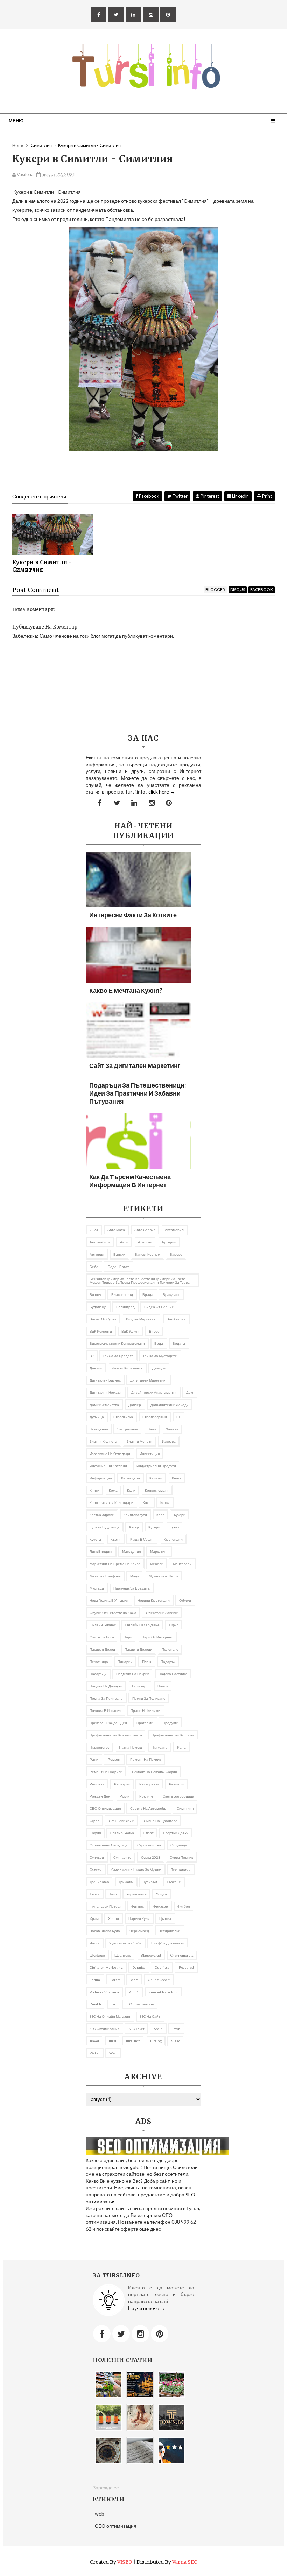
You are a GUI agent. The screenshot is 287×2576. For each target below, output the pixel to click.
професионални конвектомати (116, 1735)
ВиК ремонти (101, 1331)
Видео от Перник (159, 1307)
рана (181, 1747)
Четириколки (169, 1931)
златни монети (140, 1441)
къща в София (142, 1539)
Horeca (115, 1980)
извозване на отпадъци (110, 1454)
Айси (124, 1242)
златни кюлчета (103, 1441)
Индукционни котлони (108, 1466)
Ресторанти (149, 1784)
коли (131, 1490)
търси (95, 1894)
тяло (113, 1894)
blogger (215, 590)
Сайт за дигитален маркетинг (135, 1065)
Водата (179, 1343)
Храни (114, 1918)
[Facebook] (102, 2334)
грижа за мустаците (160, 1356)
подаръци (98, 1674)
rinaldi (95, 2004)
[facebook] (99, 15)
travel (94, 2041)
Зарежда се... (107, 2487)
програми (145, 1723)
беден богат (118, 1267)
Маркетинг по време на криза (115, 1564)
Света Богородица (178, 1796)
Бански (119, 1254)
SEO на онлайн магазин (110, 2016)
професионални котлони (173, 1735)
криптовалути (135, 1515)
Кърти (116, 1539)
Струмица (179, 1845)
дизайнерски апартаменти (154, 1392)
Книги (94, 1490)
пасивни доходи (138, 1649)
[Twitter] (121, 2334)
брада (148, 1294)
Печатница (99, 1662)
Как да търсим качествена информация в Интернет (130, 1181)
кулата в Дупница (105, 1527)
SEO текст (137, 2029)
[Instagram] (140, 2334)
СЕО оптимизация (105, 1808)
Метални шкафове (105, 1576)
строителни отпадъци (109, 1845)
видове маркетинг (142, 1319)
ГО (92, 1356)
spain (158, 2029)
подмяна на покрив (133, 1674)
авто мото (116, 1230)
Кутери (154, 1527)
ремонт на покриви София (154, 1772)
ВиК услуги (131, 1331)
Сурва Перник (181, 1857)
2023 (94, 1230)
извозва (169, 1441)
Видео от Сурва (103, 1319)
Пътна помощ (131, 1747)
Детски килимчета (127, 1368)
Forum (95, 1980)
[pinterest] (168, 15)
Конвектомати (157, 1490)
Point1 (134, 1992)
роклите (146, 1796)
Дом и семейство (104, 1405)
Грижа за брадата (118, 1356)
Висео (154, 1331)
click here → (162, 792)
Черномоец (139, 1931)
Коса (147, 1502)
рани (94, 1759)
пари (128, 1637)
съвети (96, 1870)
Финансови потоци (106, 1906)
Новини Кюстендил (154, 1600)
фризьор (161, 1906)
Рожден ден (100, 1796)
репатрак (122, 1784)
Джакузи (159, 1368)
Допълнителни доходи (170, 1405)
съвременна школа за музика (136, 1870)
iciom (134, 1980)
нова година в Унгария (109, 1600)
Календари (131, 1478)
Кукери (180, 1515)
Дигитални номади (106, 1392)
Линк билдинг (101, 1551)
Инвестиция (150, 1454)
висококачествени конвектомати (117, 1343)
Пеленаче (170, 1649)
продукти (171, 1723)
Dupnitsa (162, 1967)
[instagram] (151, 15)
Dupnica (139, 1967)
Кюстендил (173, 1539)
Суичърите (122, 1857)
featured (186, 1967)
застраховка (128, 1429)
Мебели (157, 1564)
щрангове (123, 1955)
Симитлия (185, 1808)
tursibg (156, 2041)
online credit (159, 1980)
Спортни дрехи (176, 1833)
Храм (94, 1918)
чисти (95, 1943)
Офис (174, 1625)
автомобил (174, 1230)
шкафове (97, 1955)
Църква (165, 1918)
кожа (113, 1490)
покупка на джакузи (106, 1686)
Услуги (162, 1894)
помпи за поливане (149, 1698)
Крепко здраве (102, 1515)
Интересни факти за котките (133, 915)
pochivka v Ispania (104, 1992)
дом (190, 1392)
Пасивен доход (102, 1649)
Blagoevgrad (151, 1955)
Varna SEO (185, 2562)
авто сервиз (145, 1230)
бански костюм (148, 1254)
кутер (134, 1527)
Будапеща (98, 1307)
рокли (125, 1796)
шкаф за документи (168, 1943)
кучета (95, 1539)
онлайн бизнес (103, 1625)
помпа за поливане (106, 1698)
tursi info (133, 2041)
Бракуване (172, 1294)
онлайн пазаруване (142, 1625)
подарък (168, 1662)
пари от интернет (157, 1637)
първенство (100, 1747)
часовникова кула (105, 1931)
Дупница (97, 1417)
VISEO (125, 2562)
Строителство (149, 1845)
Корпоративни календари (111, 1502)
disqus (238, 590)
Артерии (169, 1242)
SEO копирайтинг (140, 2004)
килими (156, 1478)
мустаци (97, 1588)
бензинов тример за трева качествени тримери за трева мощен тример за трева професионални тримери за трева (140, 1280)
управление (136, 1894)
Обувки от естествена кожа (113, 1613)
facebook (262, 590)
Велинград (125, 1307)
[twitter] (116, 15)
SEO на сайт (150, 2016)
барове (176, 1254)
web (113, 2053)
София (95, 1833)
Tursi (112, 2041)
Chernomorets (182, 1955)
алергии (145, 1242)
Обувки (185, 1600)
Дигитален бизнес (105, 1380)
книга (177, 1478)
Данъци (96, 1368)
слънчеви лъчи (122, 1821)
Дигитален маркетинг (149, 1380)
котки (165, 1502)
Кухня (174, 1527)
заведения (99, 1429)
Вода (159, 1343)
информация (101, 1478)
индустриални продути (156, 1466)
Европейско (123, 1417)
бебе (94, 1267)
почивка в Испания (105, 1710)
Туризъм (150, 1882)
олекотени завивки (162, 1613)
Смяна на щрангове (161, 1821)
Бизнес (96, 1294)
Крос (160, 1515)
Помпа (163, 1686)
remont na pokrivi (163, 1992)
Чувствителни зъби (125, 1943)
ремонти (97, 1784)
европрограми (155, 1417)
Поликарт (140, 1686)
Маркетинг (159, 1551)
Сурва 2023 (151, 1857)
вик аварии (176, 1319)
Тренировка (99, 1882)
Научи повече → (147, 2308)
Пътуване (160, 1747)
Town (176, 2029)
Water (95, 2053)
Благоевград (122, 1294)
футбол (184, 1906)
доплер (135, 1405)
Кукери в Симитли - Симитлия (42, 566)
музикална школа (164, 1576)
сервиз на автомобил (149, 1808)
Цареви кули (139, 1918)
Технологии (181, 1870)
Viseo (176, 2041)
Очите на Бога (102, 1637)
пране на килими (145, 1710)
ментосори (182, 1564)
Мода (135, 1576)
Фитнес (138, 1906)
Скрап (94, 1821)
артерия (97, 1254)
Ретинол (176, 1784)
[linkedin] (133, 15)
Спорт (149, 1833)
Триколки (126, 1882)
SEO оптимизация (104, 2029)
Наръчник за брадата (132, 1588)
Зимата (172, 1429)
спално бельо (122, 1833)
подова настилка (173, 1674)
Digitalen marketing (106, 1967)
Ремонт (114, 1759)
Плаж (147, 1662)
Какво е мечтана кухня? (126, 990)
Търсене (174, 1882)
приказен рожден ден (108, 1723)
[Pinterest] (160, 2334)
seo (113, 2004)
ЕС (179, 1417)
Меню (16, 121)
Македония (131, 1551)
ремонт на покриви (106, 1772)
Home (18, 145)
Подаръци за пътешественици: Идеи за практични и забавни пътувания (138, 1093)
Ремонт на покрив (146, 1759)
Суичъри (97, 1857)
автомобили (100, 1242)
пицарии (125, 1662)
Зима (152, 1429)
